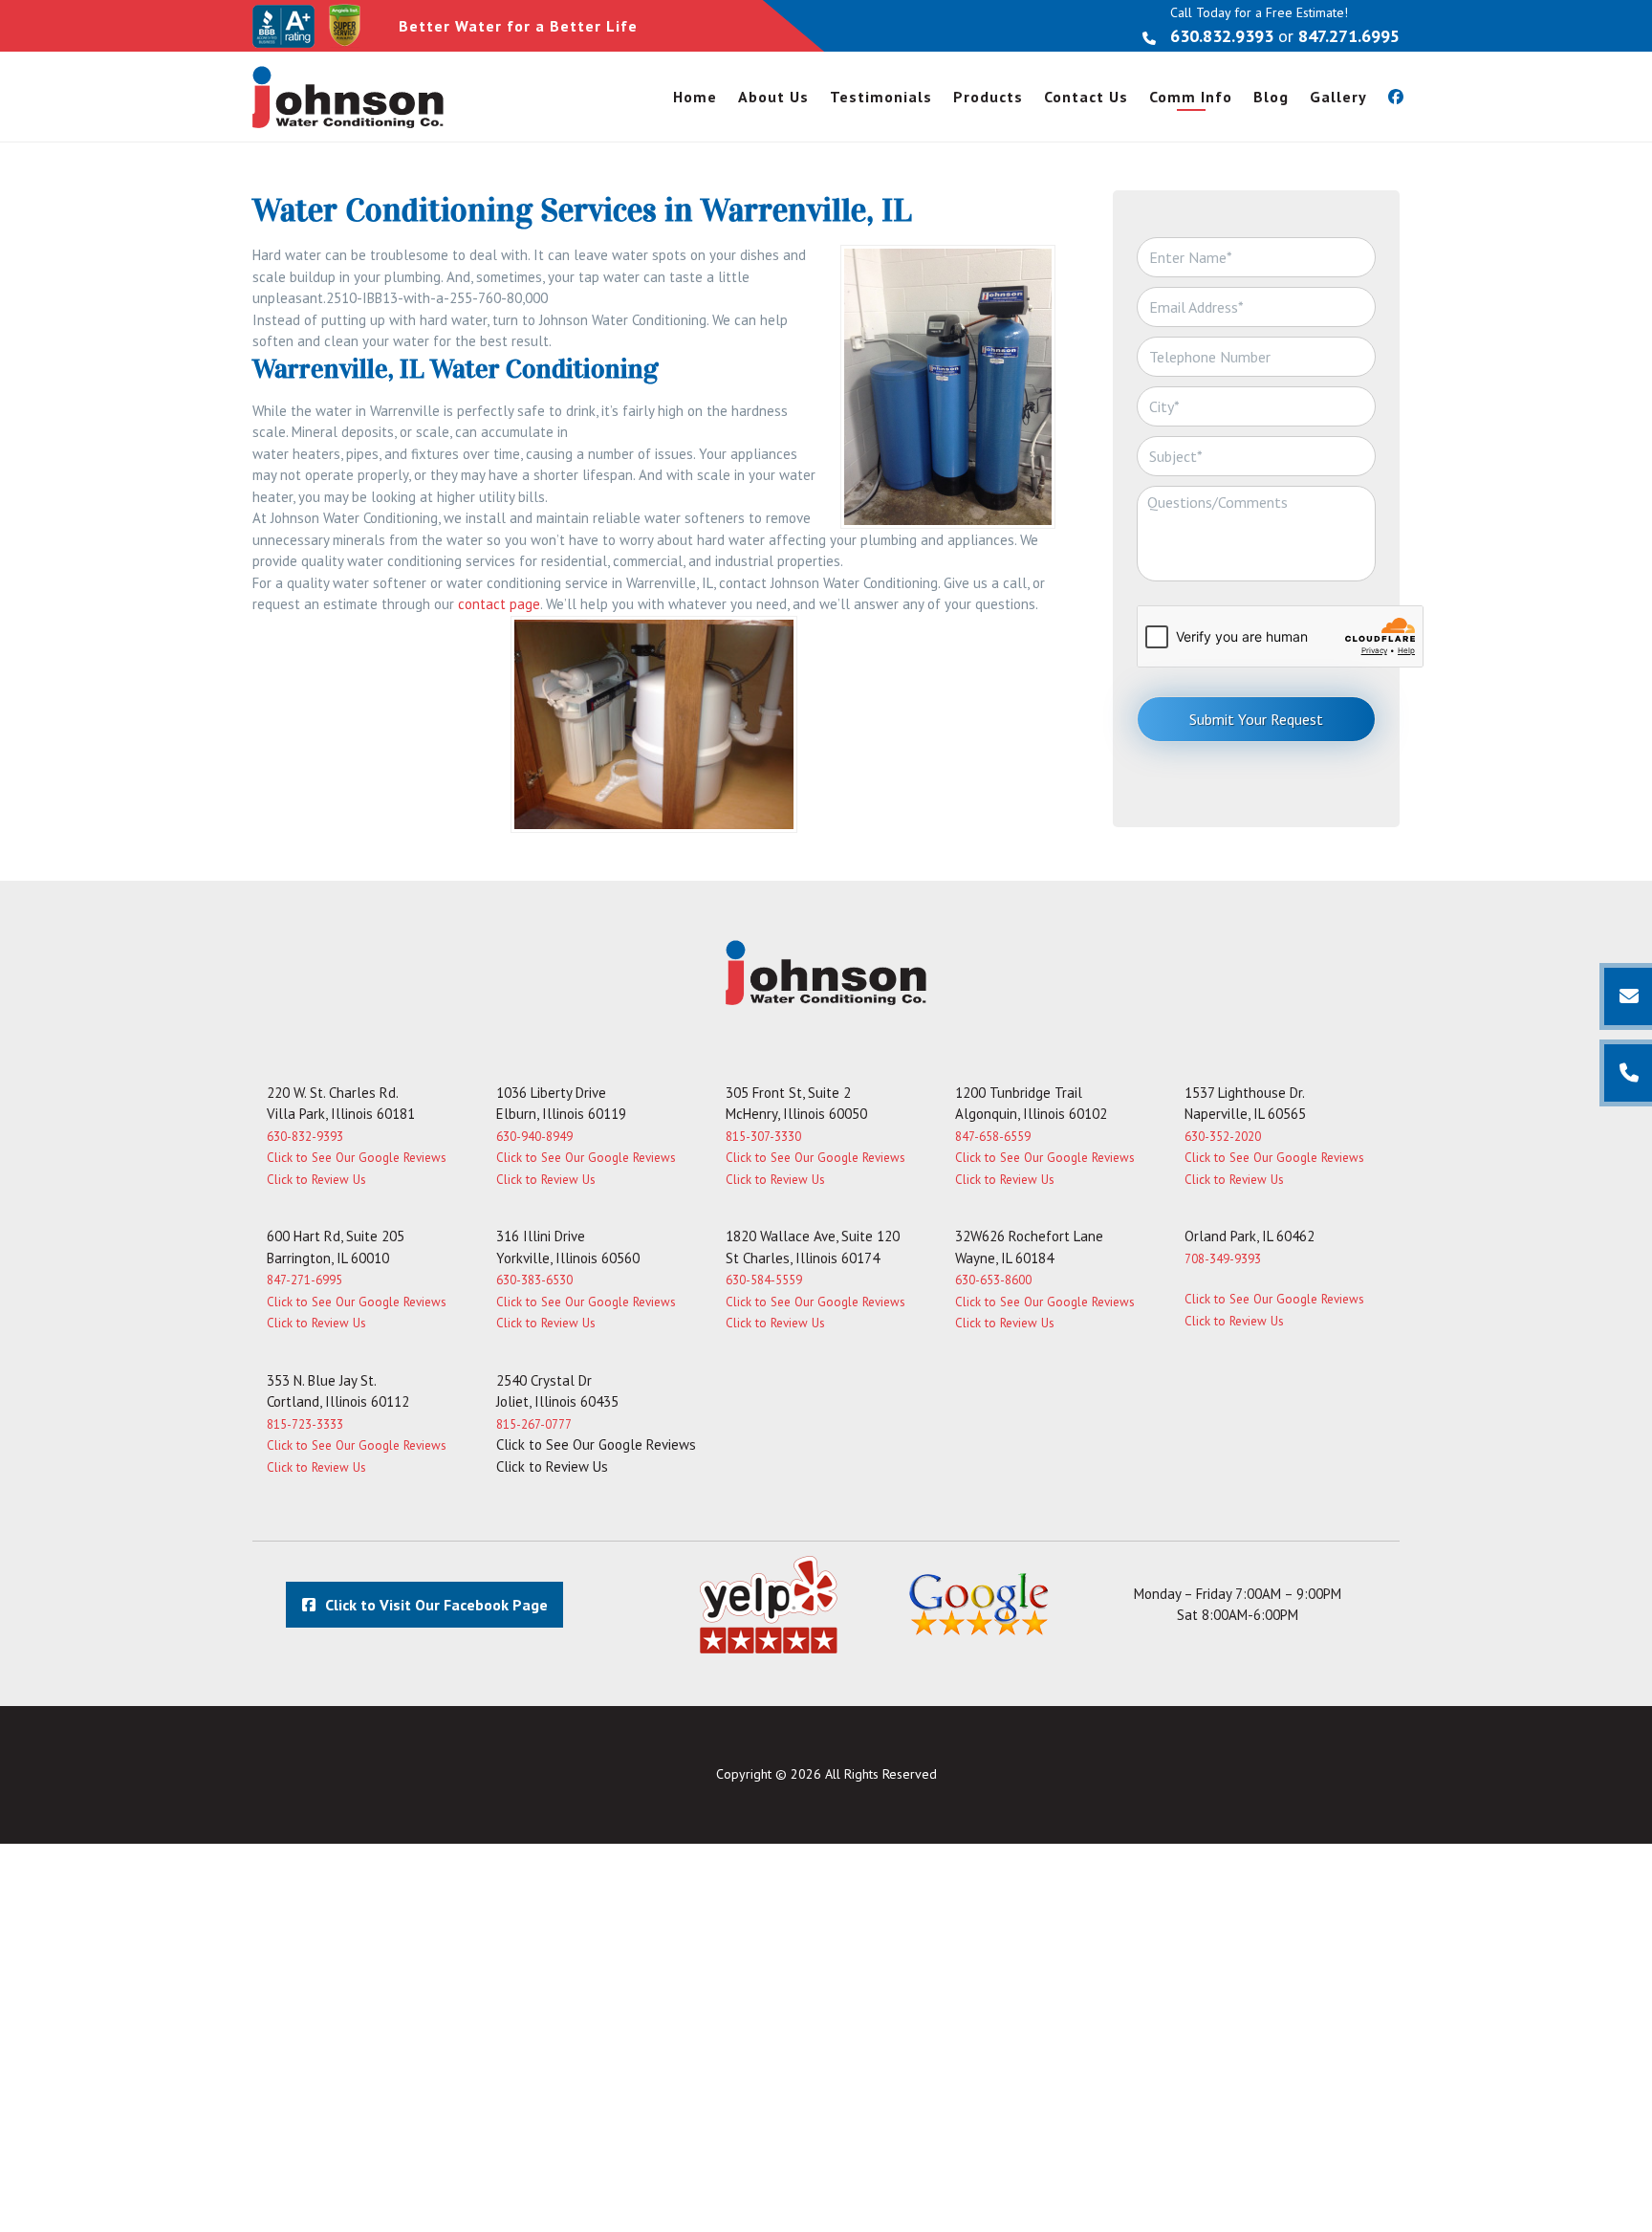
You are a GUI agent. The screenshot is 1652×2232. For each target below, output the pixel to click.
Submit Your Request (1256, 719)
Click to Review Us (316, 1180)
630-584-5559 (764, 1280)
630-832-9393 (305, 1137)
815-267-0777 (534, 1424)
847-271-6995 (304, 1280)
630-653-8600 (993, 1280)
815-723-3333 (305, 1424)
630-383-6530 (534, 1280)
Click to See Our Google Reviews (357, 1158)
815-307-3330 (763, 1137)
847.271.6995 (1349, 36)
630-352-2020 (1223, 1137)
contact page (499, 604)
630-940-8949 (534, 1137)
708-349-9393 (1223, 1259)
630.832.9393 (1222, 36)
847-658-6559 (993, 1137)
